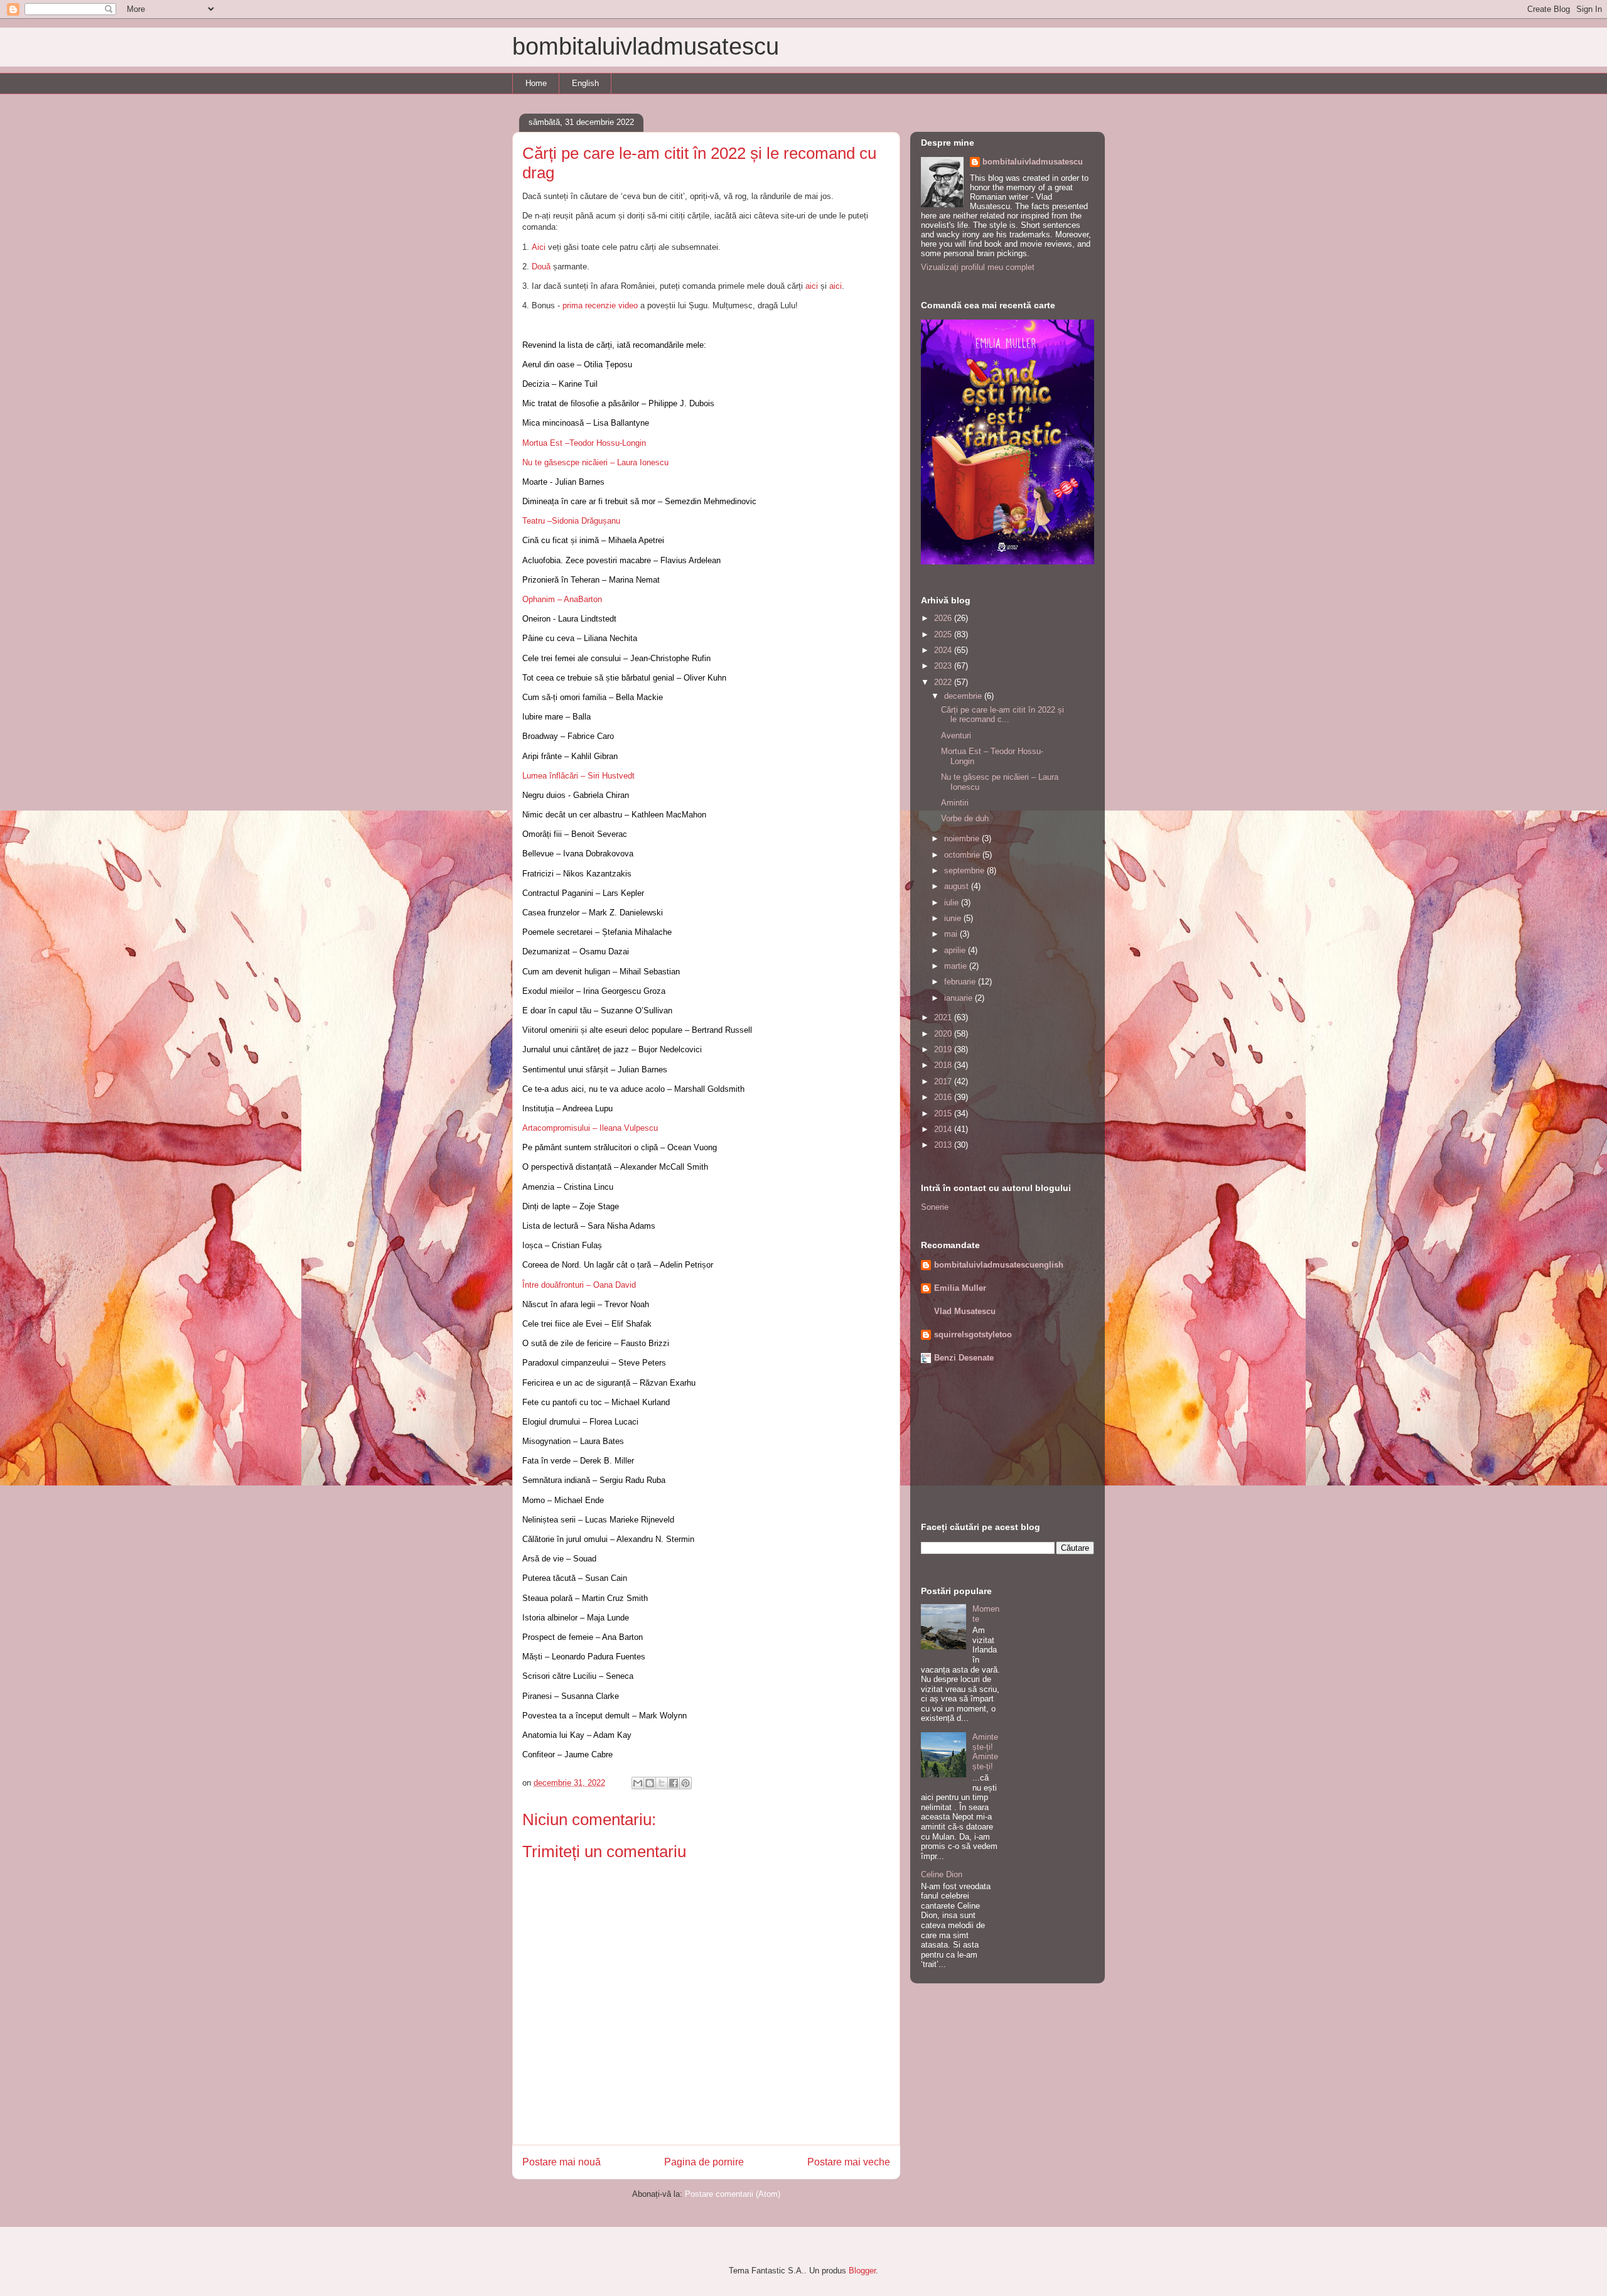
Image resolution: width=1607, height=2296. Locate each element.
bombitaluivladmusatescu (646, 46)
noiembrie (963, 838)
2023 (944, 666)
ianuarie (959, 998)
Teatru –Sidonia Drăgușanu (571, 521)
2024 (944, 650)
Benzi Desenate (964, 1358)
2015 (944, 1113)
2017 (944, 1081)
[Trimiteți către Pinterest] (685, 1783)
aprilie (956, 950)
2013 (944, 1145)
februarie (961, 982)
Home (536, 83)
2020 (944, 1034)
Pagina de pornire (704, 2162)
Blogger (862, 2271)
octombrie (963, 855)
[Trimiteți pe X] (662, 1783)
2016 (944, 1097)
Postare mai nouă (562, 2162)
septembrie (965, 870)
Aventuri (956, 736)
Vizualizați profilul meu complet (978, 267)
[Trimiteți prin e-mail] (638, 1783)
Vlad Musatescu (965, 1311)
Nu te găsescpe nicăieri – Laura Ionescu (595, 462)
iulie (953, 903)
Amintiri (955, 803)
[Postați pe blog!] (650, 1783)
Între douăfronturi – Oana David (579, 1285)
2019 (944, 1049)
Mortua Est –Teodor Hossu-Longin (584, 443)
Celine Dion (942, 1874)
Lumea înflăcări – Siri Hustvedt (578, 776)
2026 (944, 618)
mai (952, 934)
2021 (944, 1017)
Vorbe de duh (965, 818)
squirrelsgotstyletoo (973, 1334)
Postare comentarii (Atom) (733, 2194)
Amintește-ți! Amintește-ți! (985, 1752)
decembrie (964, 696)
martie (957, 966)
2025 (944, 634)
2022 (944, 682)
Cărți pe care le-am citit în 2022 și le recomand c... (1002, 715)
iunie (954, 918)
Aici (540, 247)
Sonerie (935, 1207)
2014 (944, 1129)
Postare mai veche (849, 2162)
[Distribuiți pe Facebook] (674, 1783)
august (958, 886)
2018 (944, 1065)
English (585, 83)
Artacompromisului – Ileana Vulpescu (590, 1128)
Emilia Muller (960, 1288)
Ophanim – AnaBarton (562, 599)
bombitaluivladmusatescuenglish (999, 1265)
